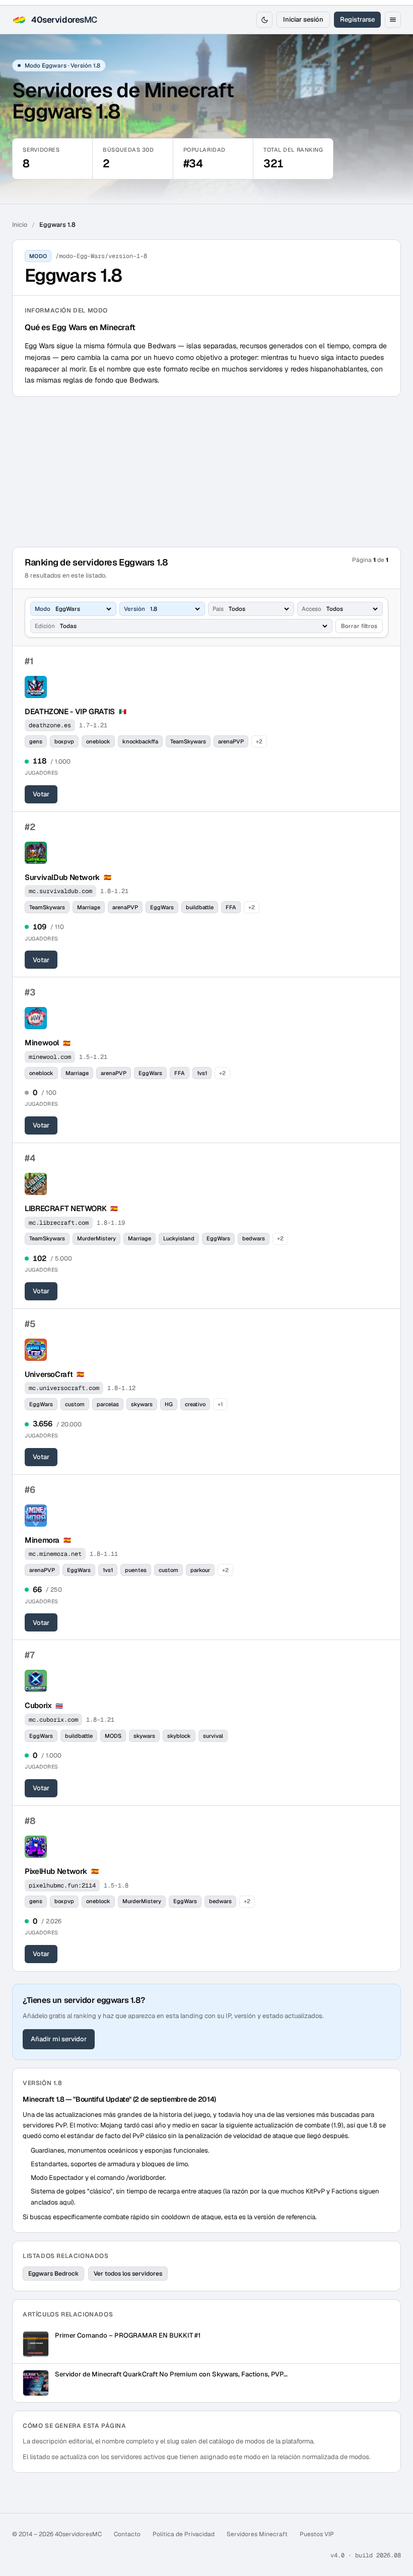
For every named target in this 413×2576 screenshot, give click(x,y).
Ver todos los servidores (128, 2274)
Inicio (20, 225)
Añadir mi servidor (59, 2039)
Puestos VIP (317, 2534)
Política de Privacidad (184, 2534)
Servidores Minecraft (257, 2534)
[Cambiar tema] (264, 20)
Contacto (127, 2534)
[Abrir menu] (393, 20)
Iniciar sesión (303, 19)
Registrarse (357, 19)
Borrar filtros (359, 626)
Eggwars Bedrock (53, 2274)
